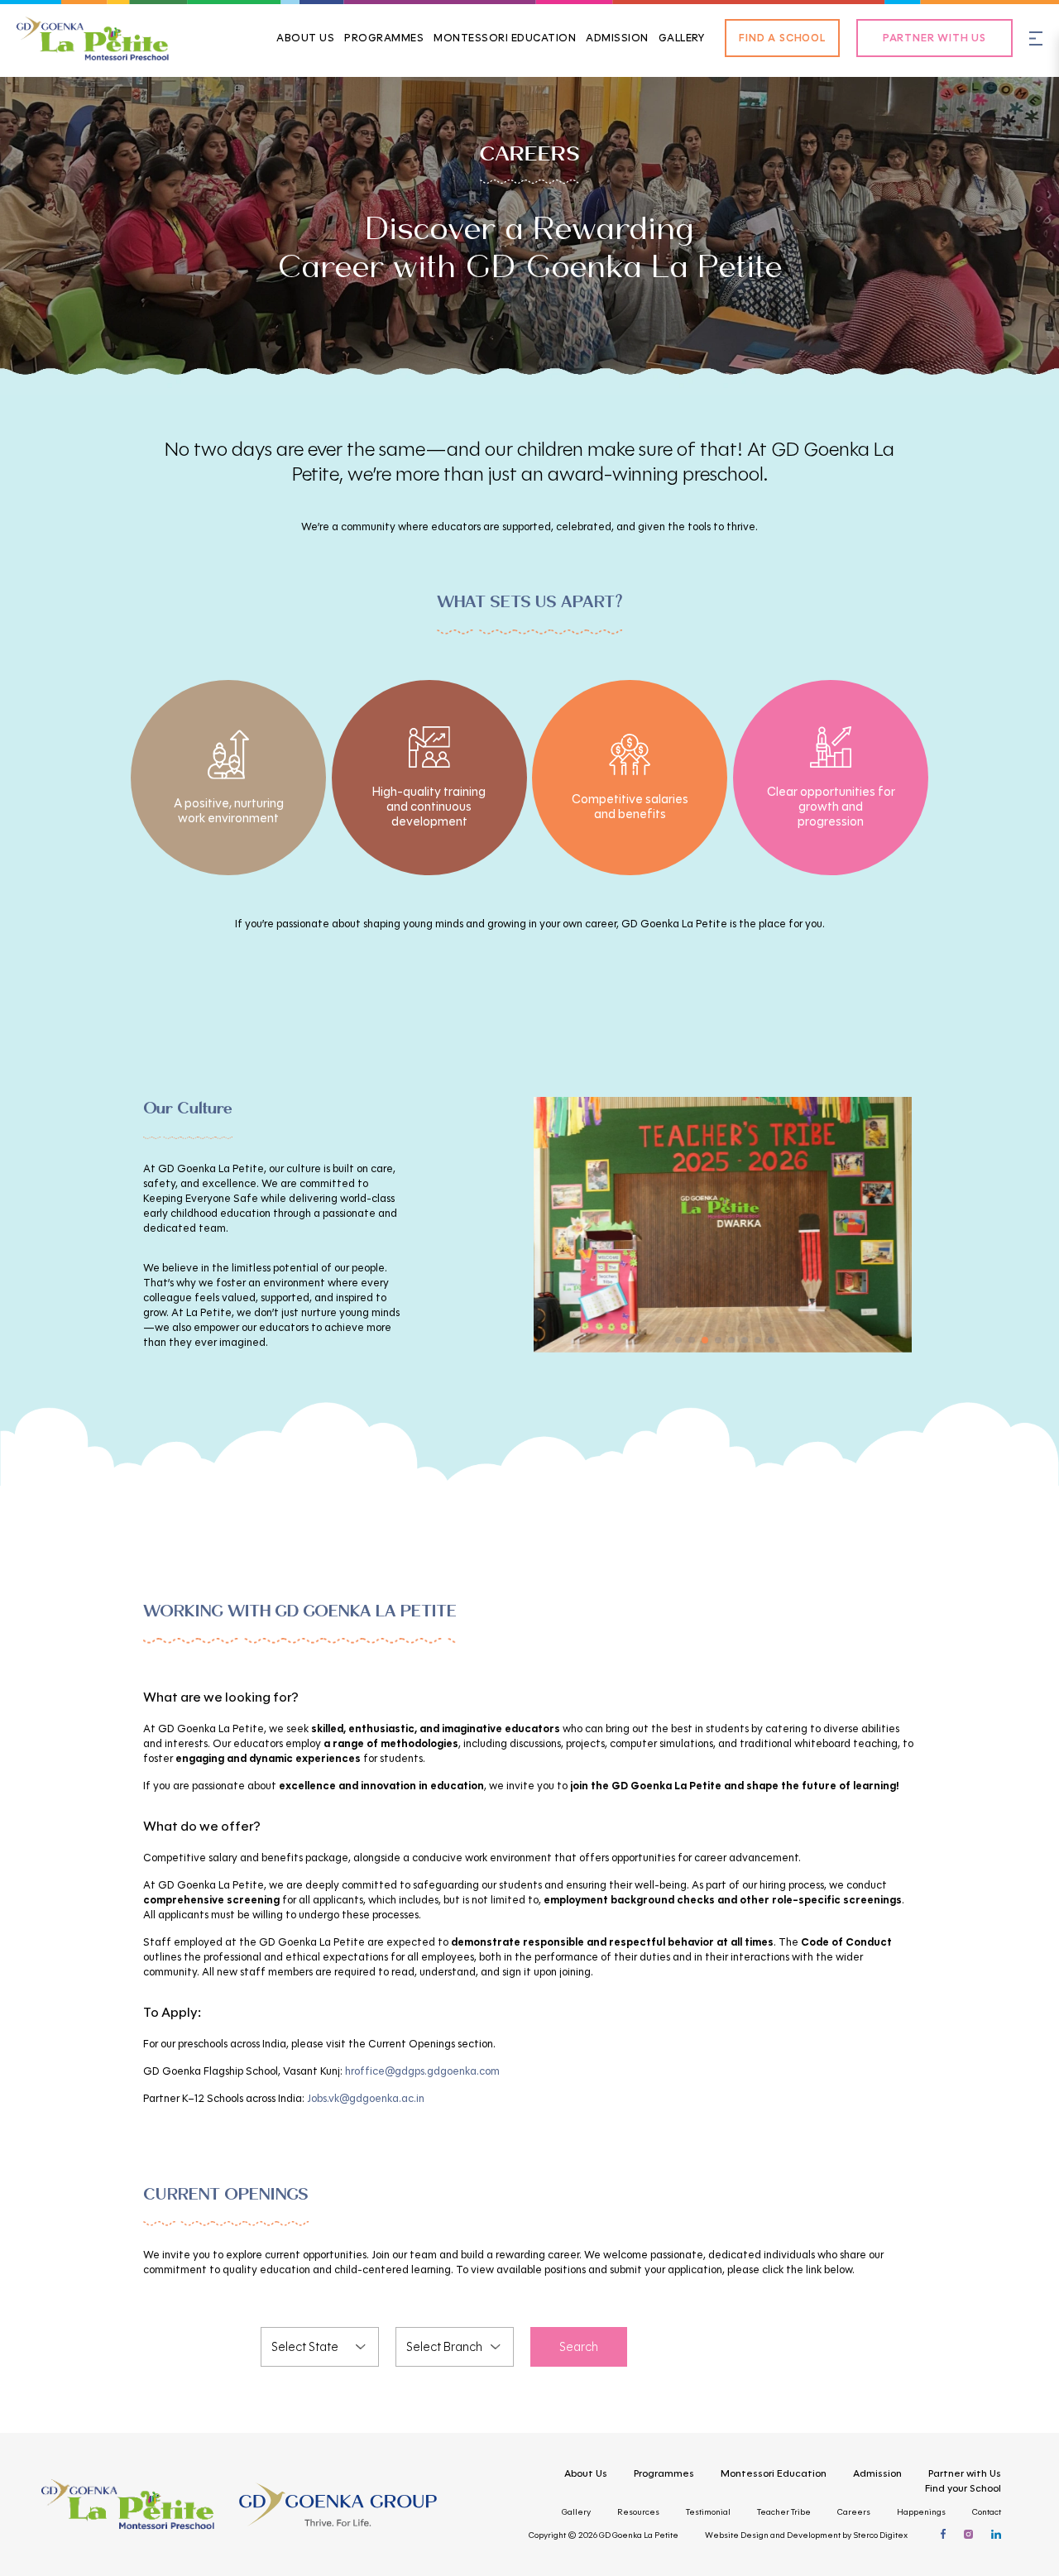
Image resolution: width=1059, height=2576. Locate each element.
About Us (586, 2473)
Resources (638, 2512)
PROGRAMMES (384, 38)
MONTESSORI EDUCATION (505, 38)
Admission (877, 2473)
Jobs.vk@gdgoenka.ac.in (366, 2099)
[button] (678, 1340)
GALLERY (682, 38)
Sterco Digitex (880, 2535)
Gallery (576, 2512)
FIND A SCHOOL (782, 38)
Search (579, 2347)
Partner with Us (965, 2473)
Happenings (921, 2512)
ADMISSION (617, 38)
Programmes (664, 2473)
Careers (854, 2512)
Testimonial (708, 2512)
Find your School (963, 2488)
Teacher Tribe (784, 2512)
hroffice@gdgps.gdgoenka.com (422, 2071)
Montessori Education (774, 2473)
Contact (987, 2512)
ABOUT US (305, 38)
